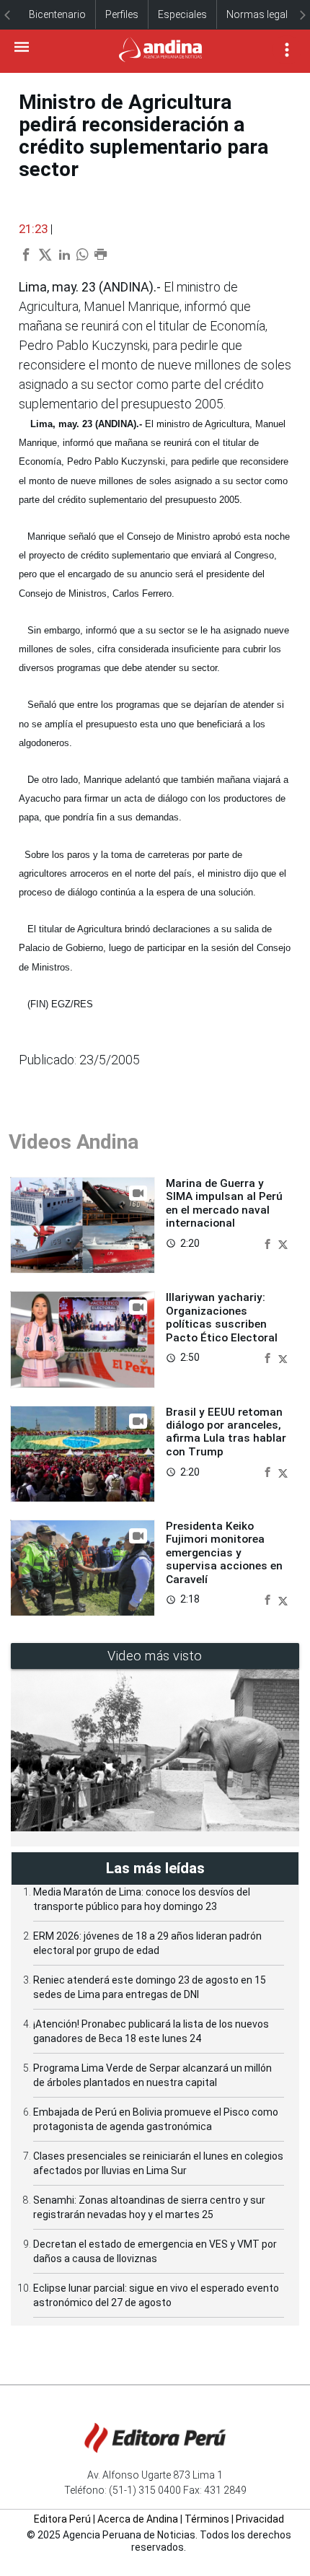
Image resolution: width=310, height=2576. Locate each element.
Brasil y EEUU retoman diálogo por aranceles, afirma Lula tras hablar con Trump (226, 1432)
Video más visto (155, 1656)
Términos (207, 2519)
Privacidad (260, 2519)
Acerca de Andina (138, 2519)
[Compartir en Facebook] (269, 1243)
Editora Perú (62, 2519)
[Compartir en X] (283, 1243)
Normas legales (262, 14)
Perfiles (122, 14)
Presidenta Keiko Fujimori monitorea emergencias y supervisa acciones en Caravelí (224, 1553)
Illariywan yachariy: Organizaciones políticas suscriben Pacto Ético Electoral (222, 1317)
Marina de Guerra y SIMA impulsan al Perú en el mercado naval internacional (224, 1203)
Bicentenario (57, 14)
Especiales (182, 14)
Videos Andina (74, 1142)
